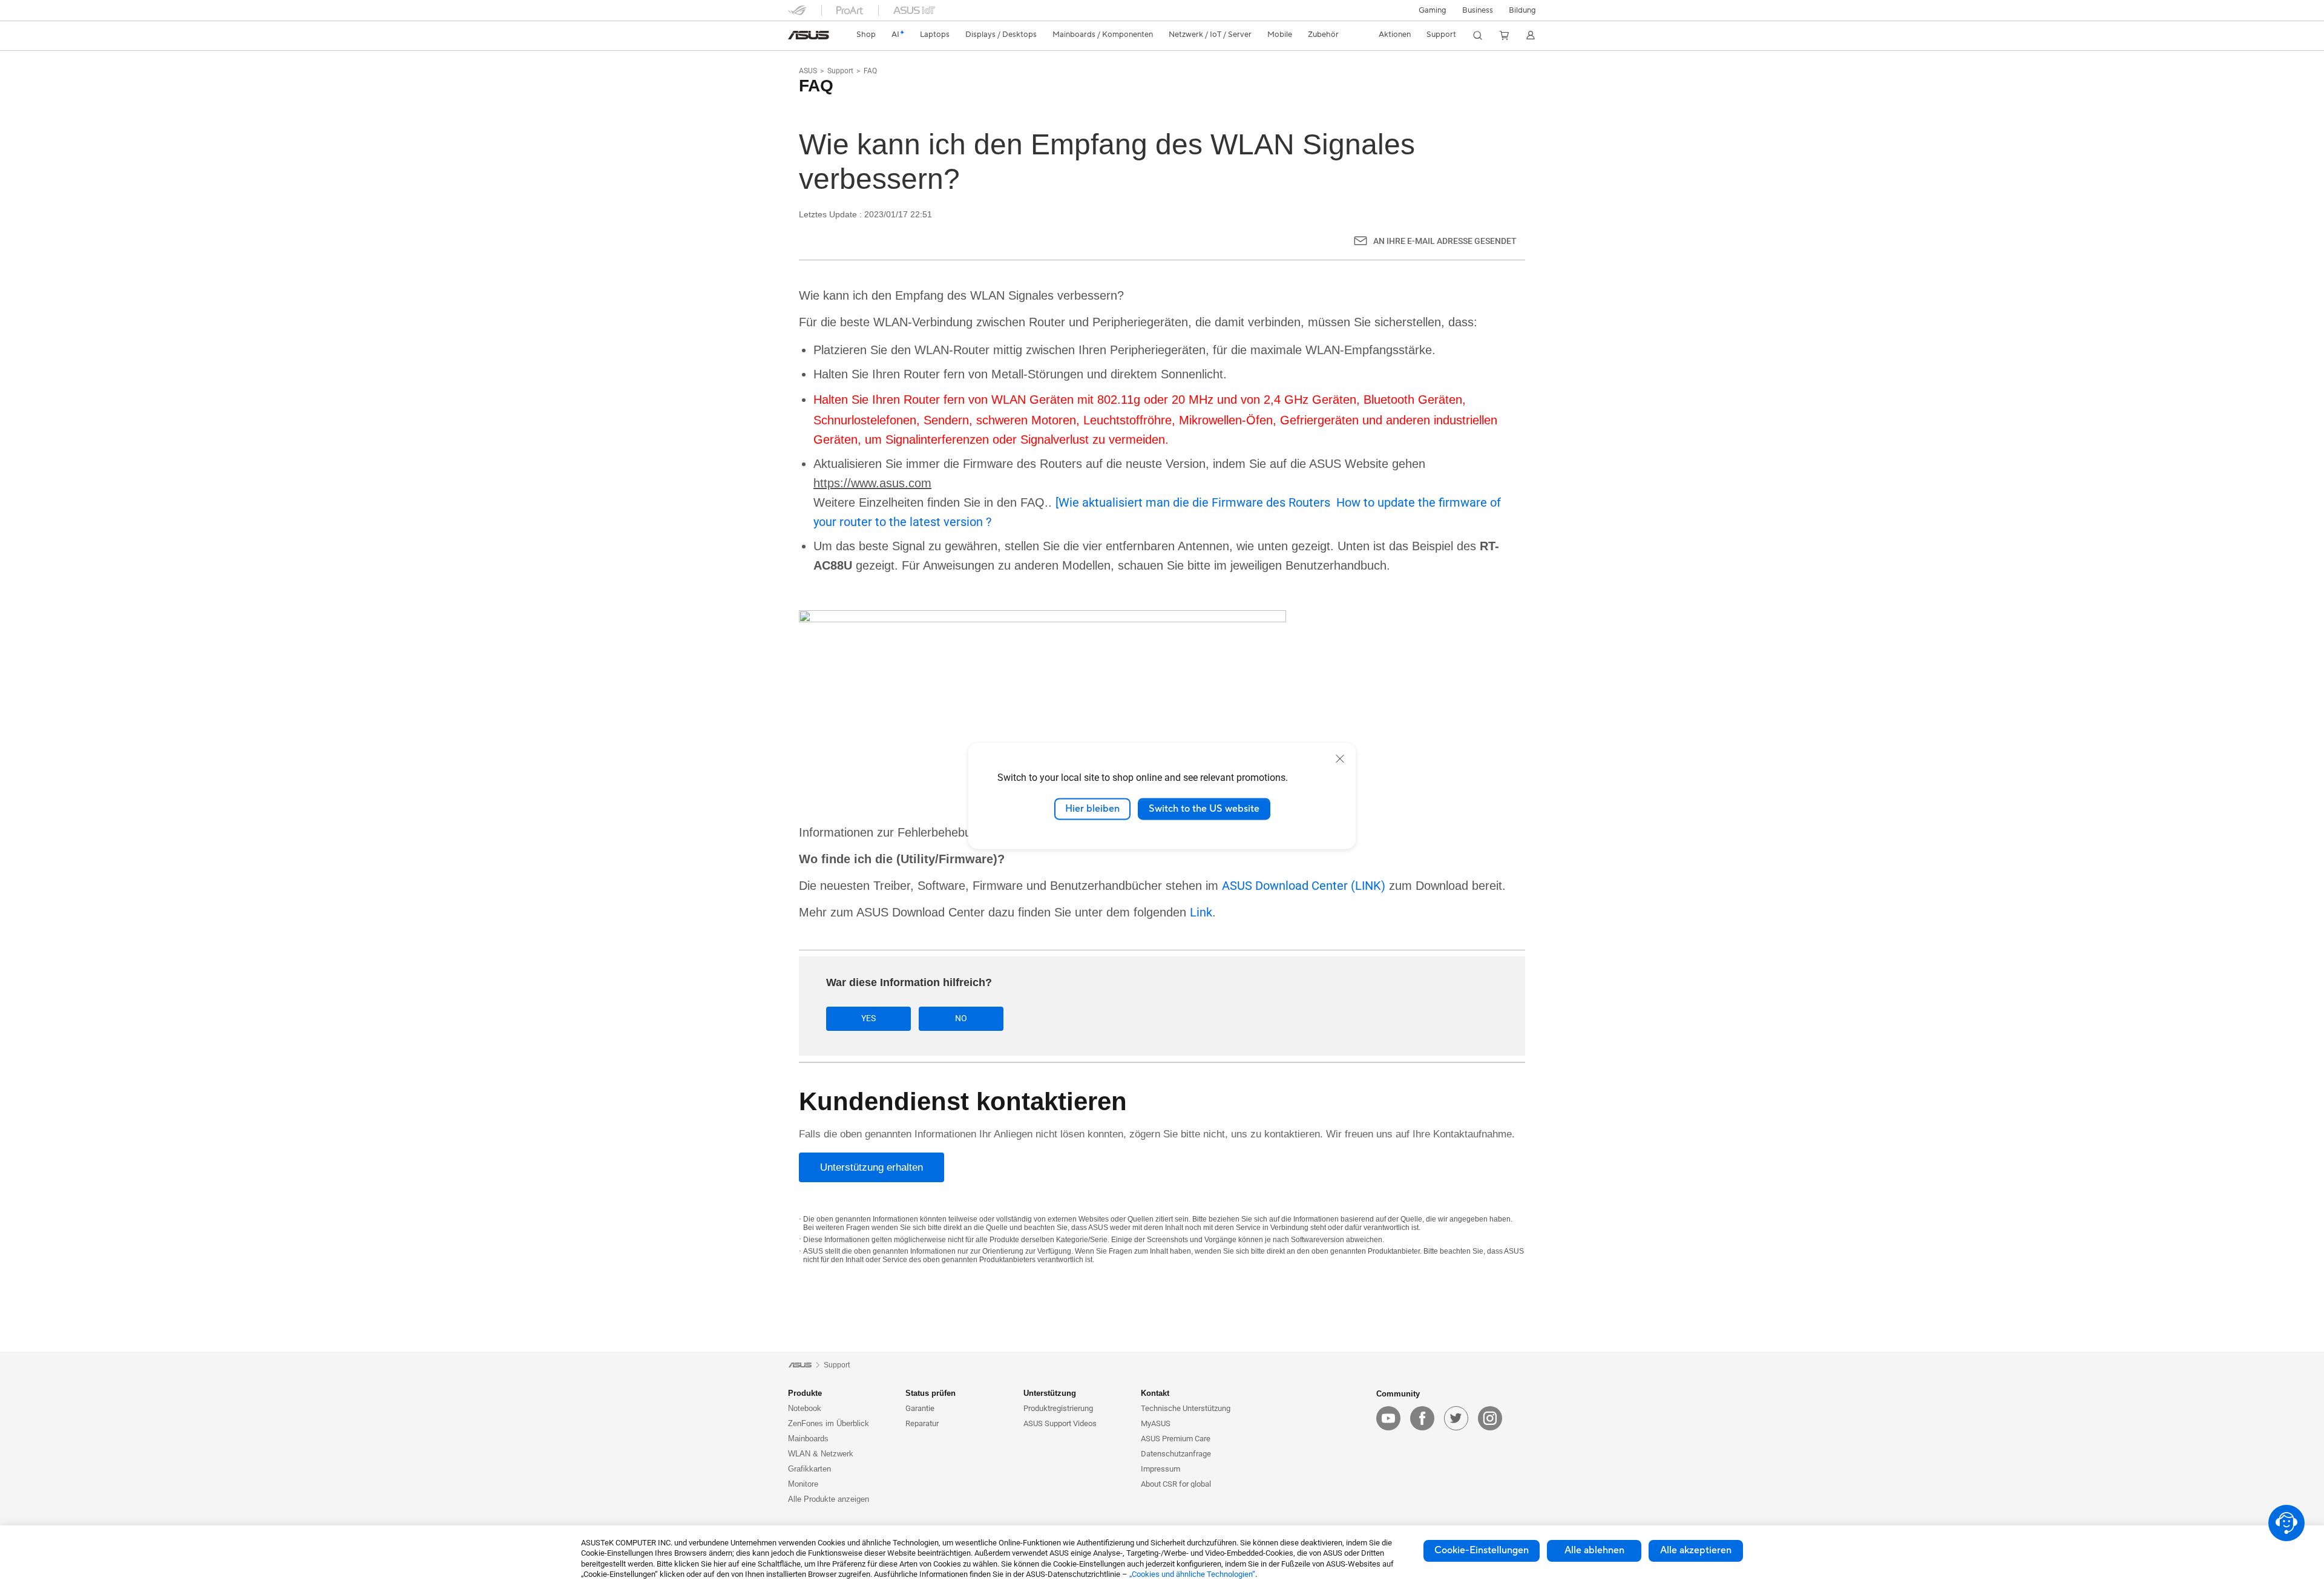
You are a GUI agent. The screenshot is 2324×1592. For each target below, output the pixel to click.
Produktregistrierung (1058, 1408)
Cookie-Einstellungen (1482, 1550)
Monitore (803, 1484)
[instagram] (1490, 1418)
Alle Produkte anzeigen (829, 1499)
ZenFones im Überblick (829, 1423)
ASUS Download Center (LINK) (1304, 886)
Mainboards (808, 1439)
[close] (1340, 758)
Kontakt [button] (1155, 1393)
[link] (809, 35)
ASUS (808, 71)
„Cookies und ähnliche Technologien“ (1192, 1574)
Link (1201, 912)
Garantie (920, 1408)
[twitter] (1456, 1418)
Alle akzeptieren (1696, 1550)
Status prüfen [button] (931, 1393)
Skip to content (795, 38)
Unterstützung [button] (1050, 1393)
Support (840, 71)
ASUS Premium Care (1176, 1439)
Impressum (1160, 1469)
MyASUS (1156, 1423)
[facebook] (1422, 1418)
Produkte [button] (805, 1393)
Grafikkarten (809, 1469)
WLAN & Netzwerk (821, 1454)
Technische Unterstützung (1186, 1408)
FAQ (870, 71)
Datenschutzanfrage (1176, 1454)
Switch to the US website (1204, 809)
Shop (866, 35)
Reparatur (922, 1423)
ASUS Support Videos (1060, 1423)
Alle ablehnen (1594, 1550)
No (961, 1018)
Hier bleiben (1092, 809)
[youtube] (1388, 1418)
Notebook (805, 1408)
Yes (868, 1018)
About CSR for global (1176, 1484)
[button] (1433, 10)
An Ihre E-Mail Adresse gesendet (1445, 241)
